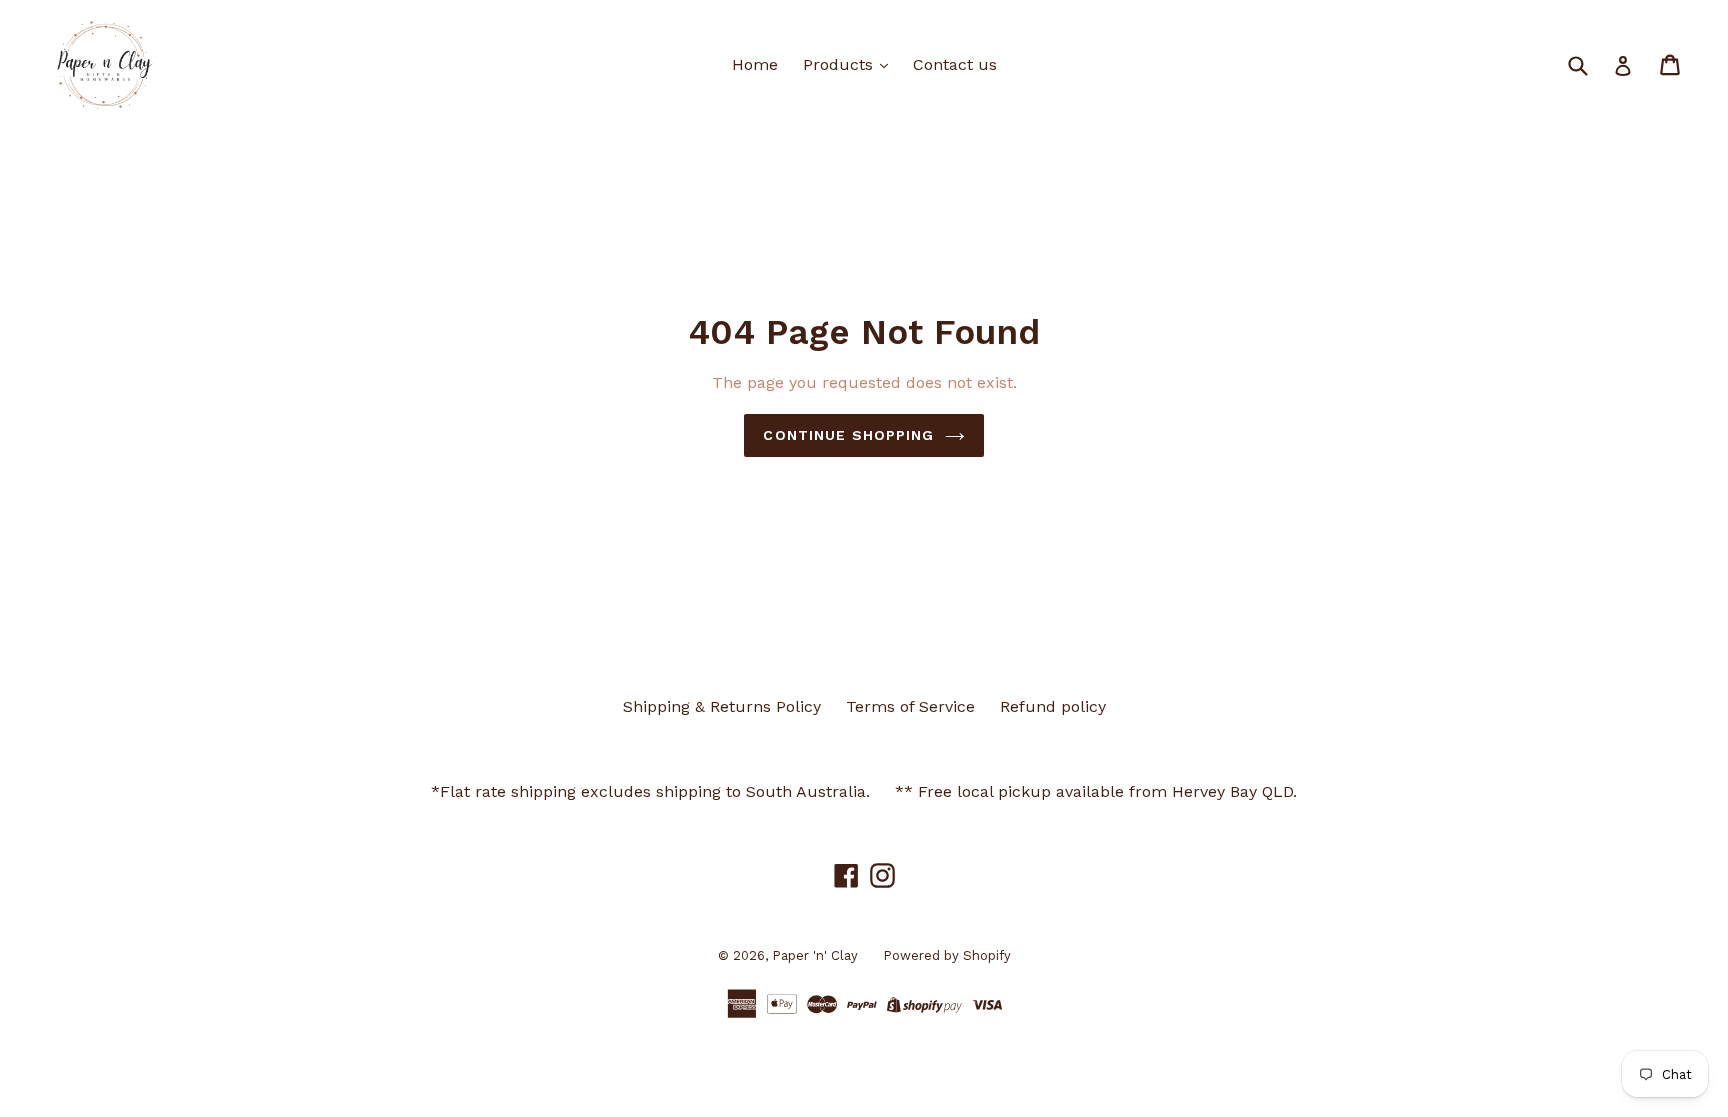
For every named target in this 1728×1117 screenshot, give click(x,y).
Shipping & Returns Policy (722, 706)
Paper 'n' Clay (815, 955)
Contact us (955, 64)
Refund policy (1053, 706)
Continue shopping (848, 435)
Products (840, 64)
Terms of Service (910, 706)
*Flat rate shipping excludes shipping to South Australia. (650, 791)
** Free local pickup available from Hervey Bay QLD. (1096, 791)
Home (755, 64)
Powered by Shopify (947, 955)
